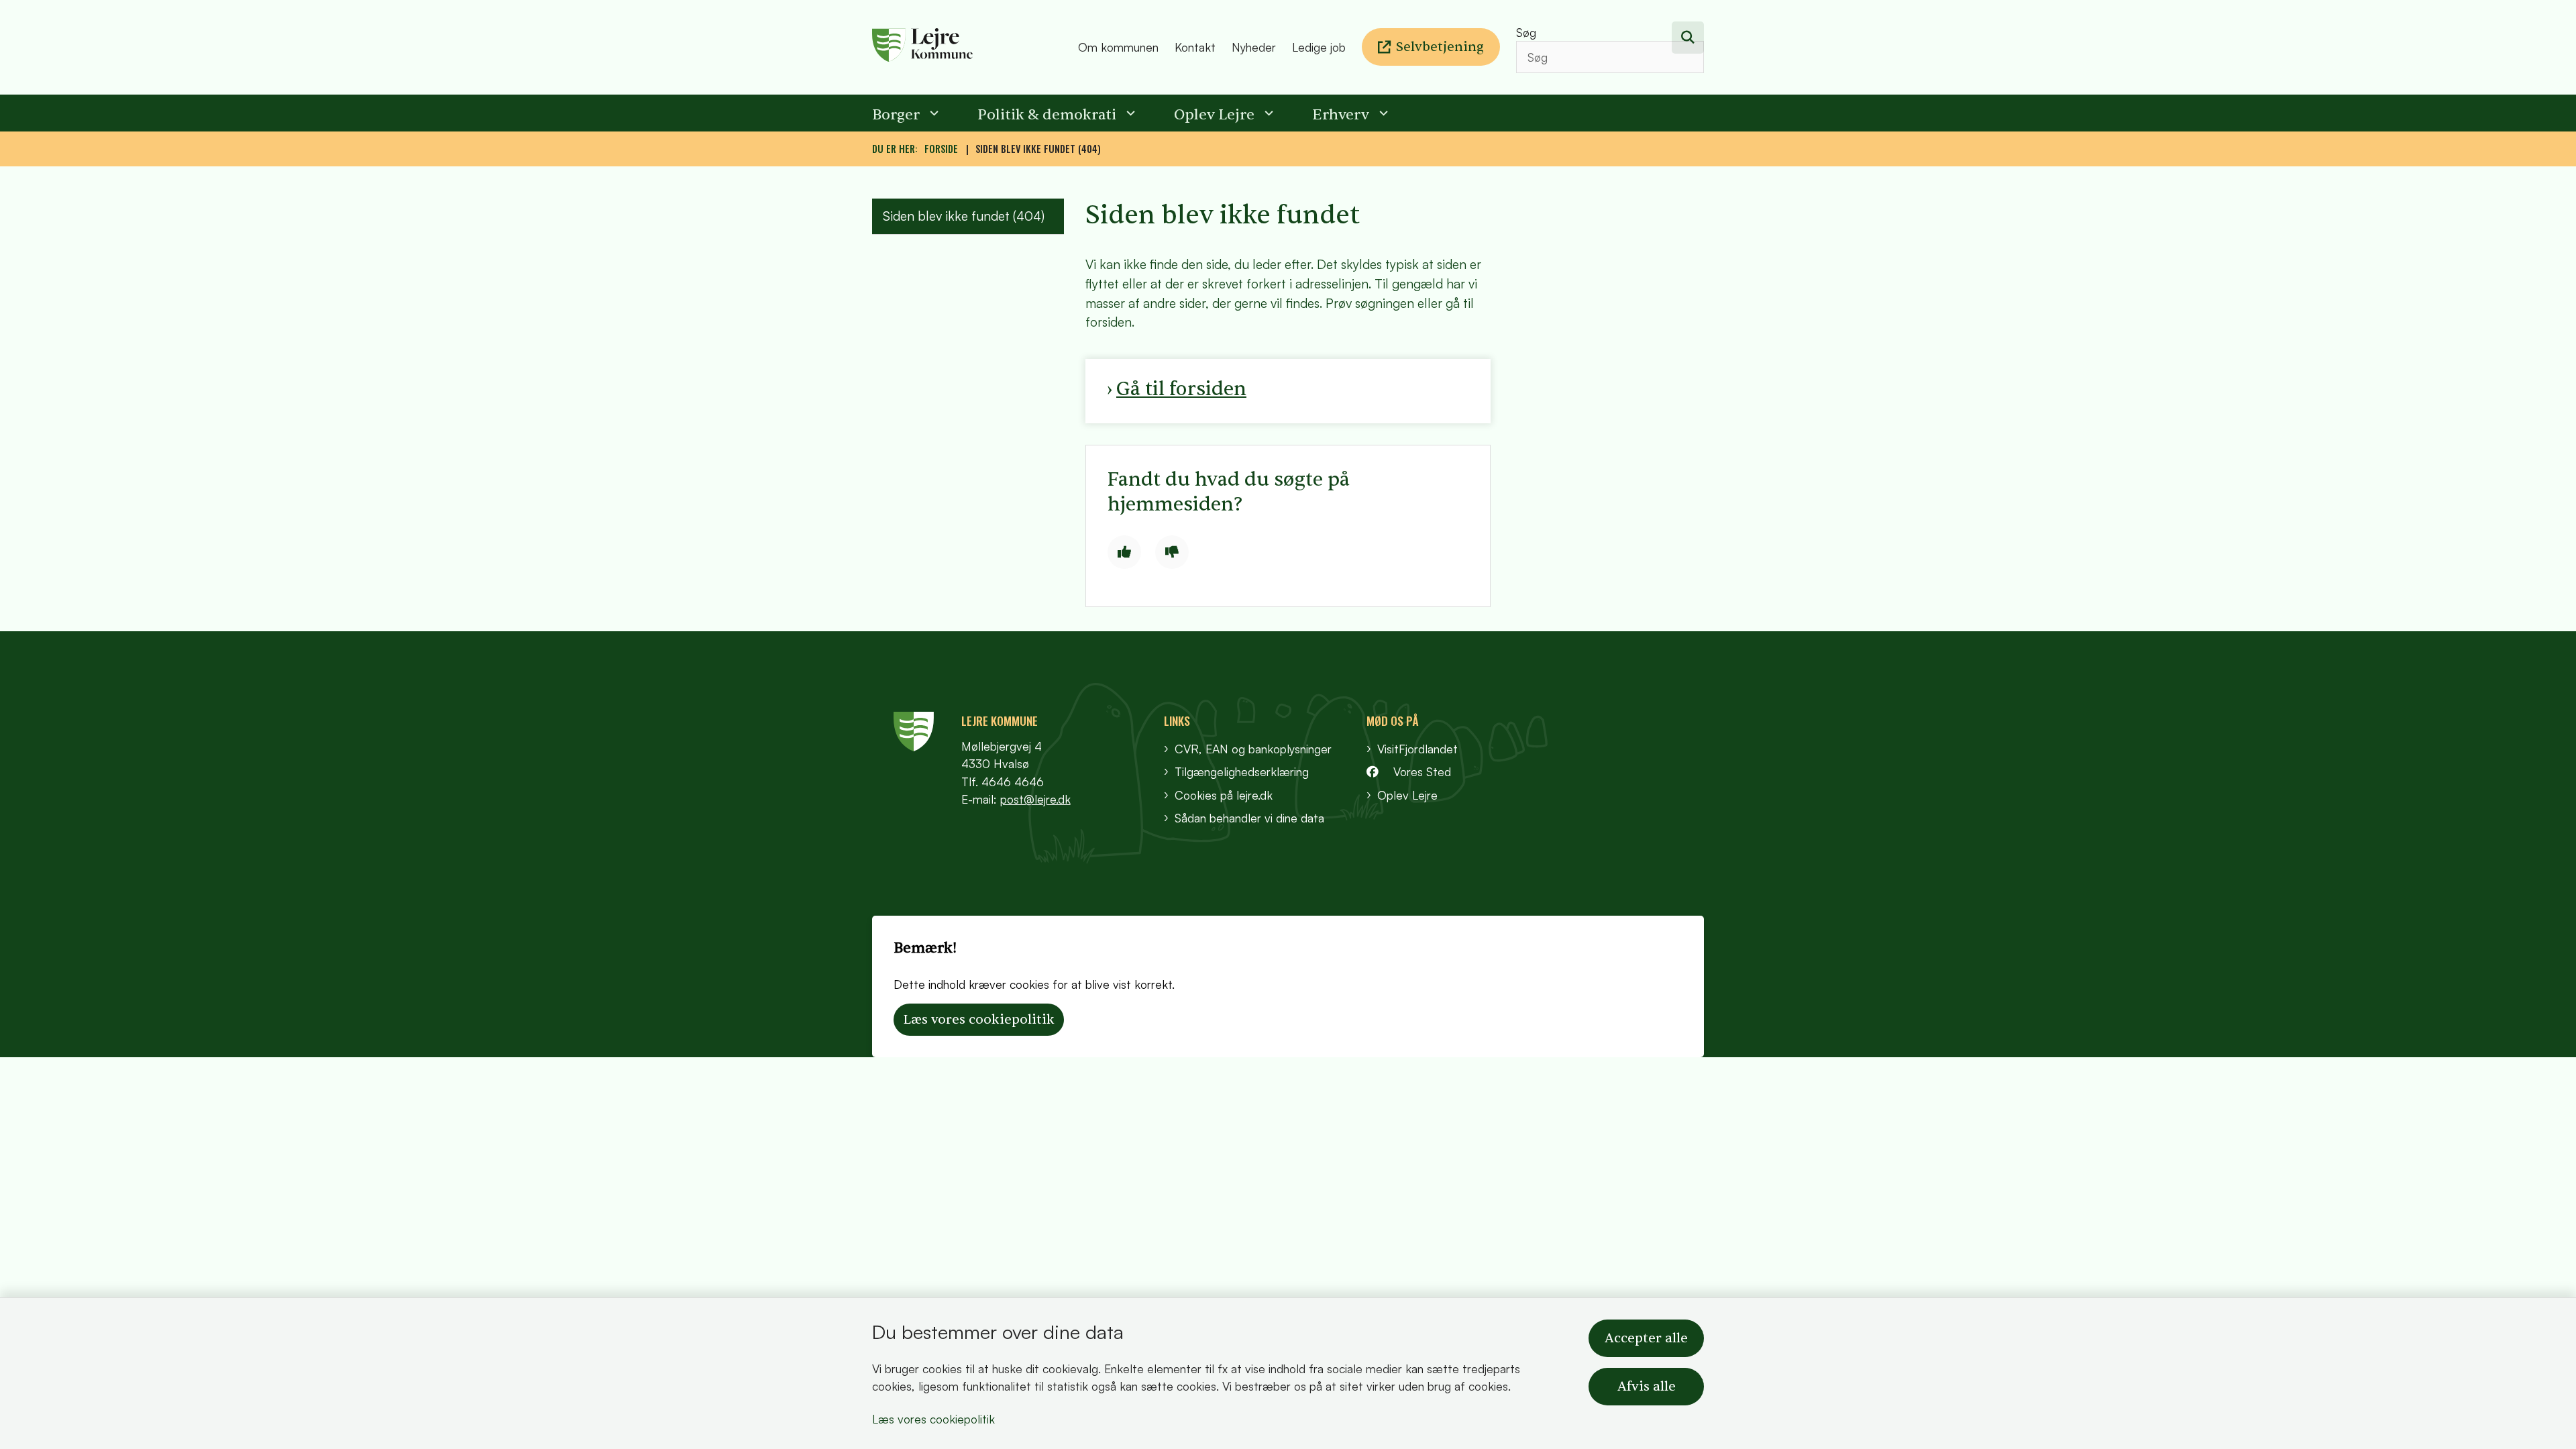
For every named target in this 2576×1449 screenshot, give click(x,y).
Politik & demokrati (1047, 115)
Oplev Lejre (1214, 115)
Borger (896, 115)
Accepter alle (1646, 1338)
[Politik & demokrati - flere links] (1129, 113)
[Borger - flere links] (932, 113)
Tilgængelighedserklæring (1242, 771)
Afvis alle (1647, 1387)
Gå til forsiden (1181, 389)
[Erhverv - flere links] (1382, 113)
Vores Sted (1422, 771)
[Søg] (1688, 38)
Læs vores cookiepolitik (933, 1419)
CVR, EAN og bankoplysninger (1253, 749)
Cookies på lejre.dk (1224, 795)
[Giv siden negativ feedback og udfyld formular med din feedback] (1172, 552)
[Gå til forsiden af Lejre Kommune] (971, 47)
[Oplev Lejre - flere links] (1267, 113)
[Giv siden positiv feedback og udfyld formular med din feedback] (1124, 552)
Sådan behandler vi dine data (1249, 818)
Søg (1526, 32)
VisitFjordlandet (1417, 749)
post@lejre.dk (1035, 799)
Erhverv (1341, 115)
